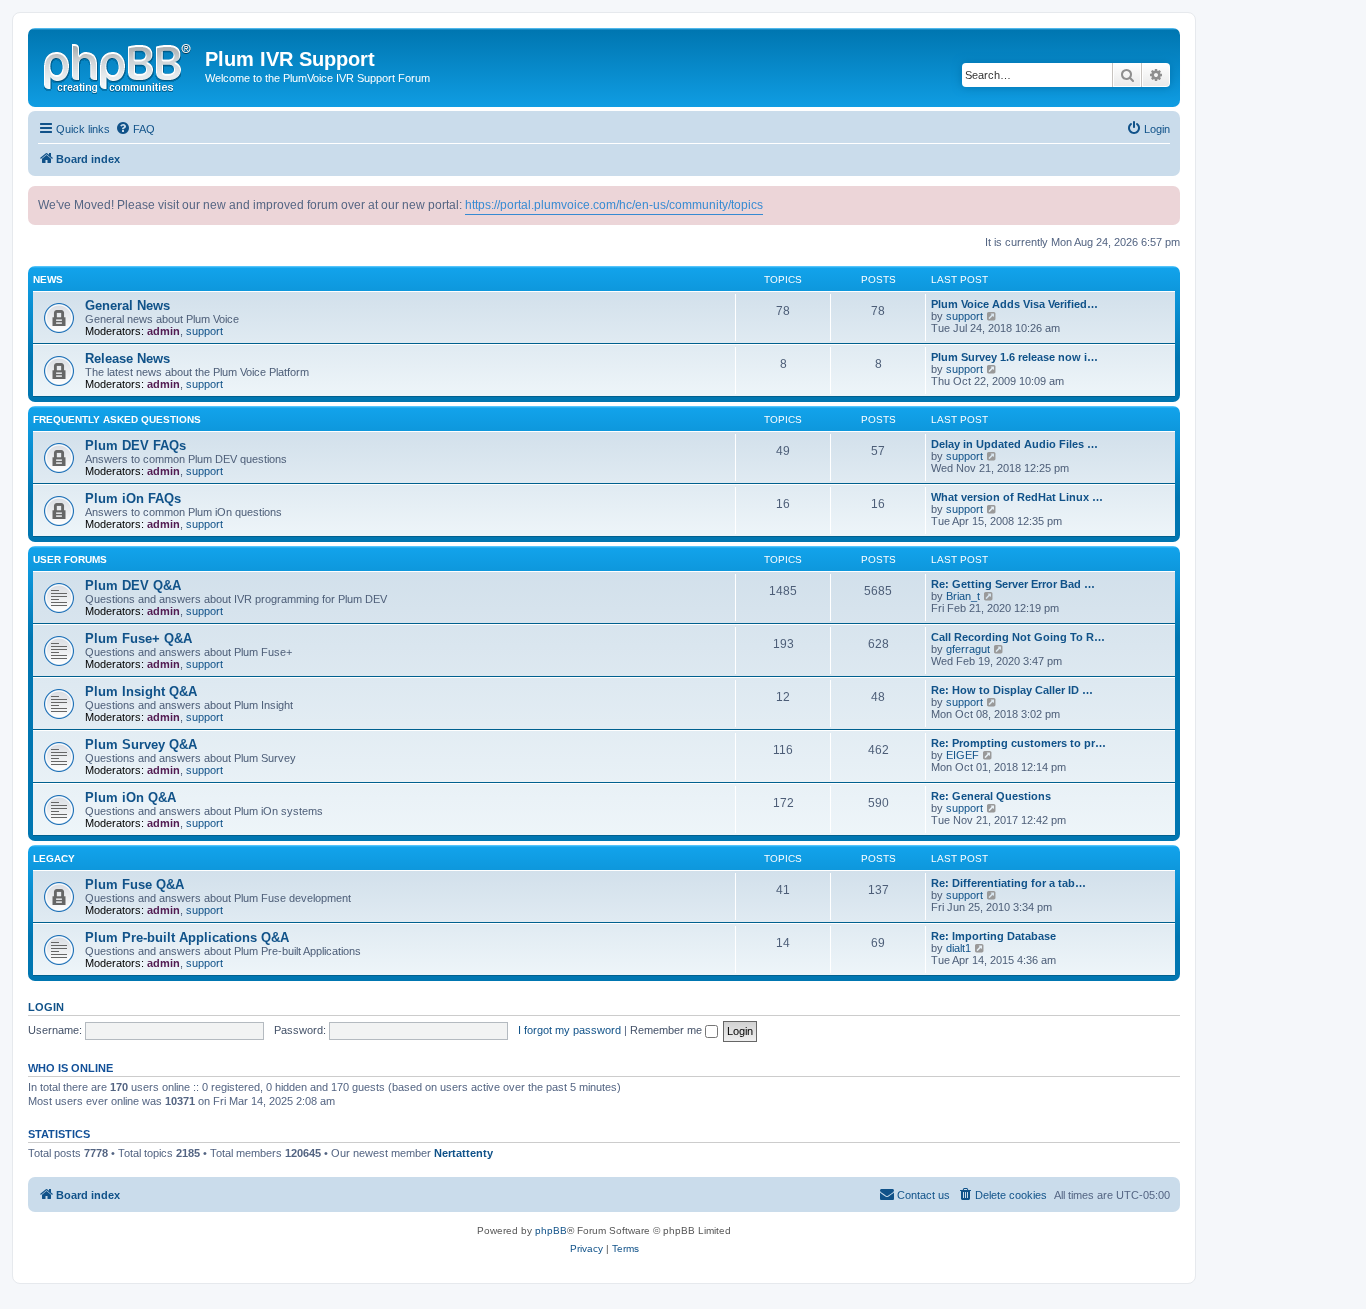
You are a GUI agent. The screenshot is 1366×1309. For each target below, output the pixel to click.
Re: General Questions (991, 796)
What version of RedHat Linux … (1017, 497)
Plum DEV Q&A (133, 585)
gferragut (968, 649)
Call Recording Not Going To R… (1018, 637)
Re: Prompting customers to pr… (1018, 743)
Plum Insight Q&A (141, 691)
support (204, 331)
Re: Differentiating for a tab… (1008, 883)
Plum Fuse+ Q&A (138, 638)
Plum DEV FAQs (135, 445)
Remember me (667, 1030)
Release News (127, 358)
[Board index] (119, 65)
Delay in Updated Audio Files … (1014, 444)
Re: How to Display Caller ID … (1012, 690)
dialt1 (958, 948)
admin (163, 331)
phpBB (551, 1230)
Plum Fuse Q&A (134, 884)
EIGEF (962, 755)
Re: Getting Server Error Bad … (1013, 584)
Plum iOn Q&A (130, 797)
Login (46, 1007)
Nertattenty (463, 1153)
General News (127, 305)
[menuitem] (135, 129)
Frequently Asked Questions (117, 419)
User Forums (70, 559)
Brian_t (963, 596)
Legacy (54, 858)
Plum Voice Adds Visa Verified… (1014, 304)
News (48, 279)
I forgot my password (569, 1030)
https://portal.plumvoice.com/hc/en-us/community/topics (614, 205)
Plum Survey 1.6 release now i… (1014, 357)
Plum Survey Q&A (141, 744)
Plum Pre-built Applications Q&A (187, 937)
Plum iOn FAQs (133, 498)
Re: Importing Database (993, 936)
